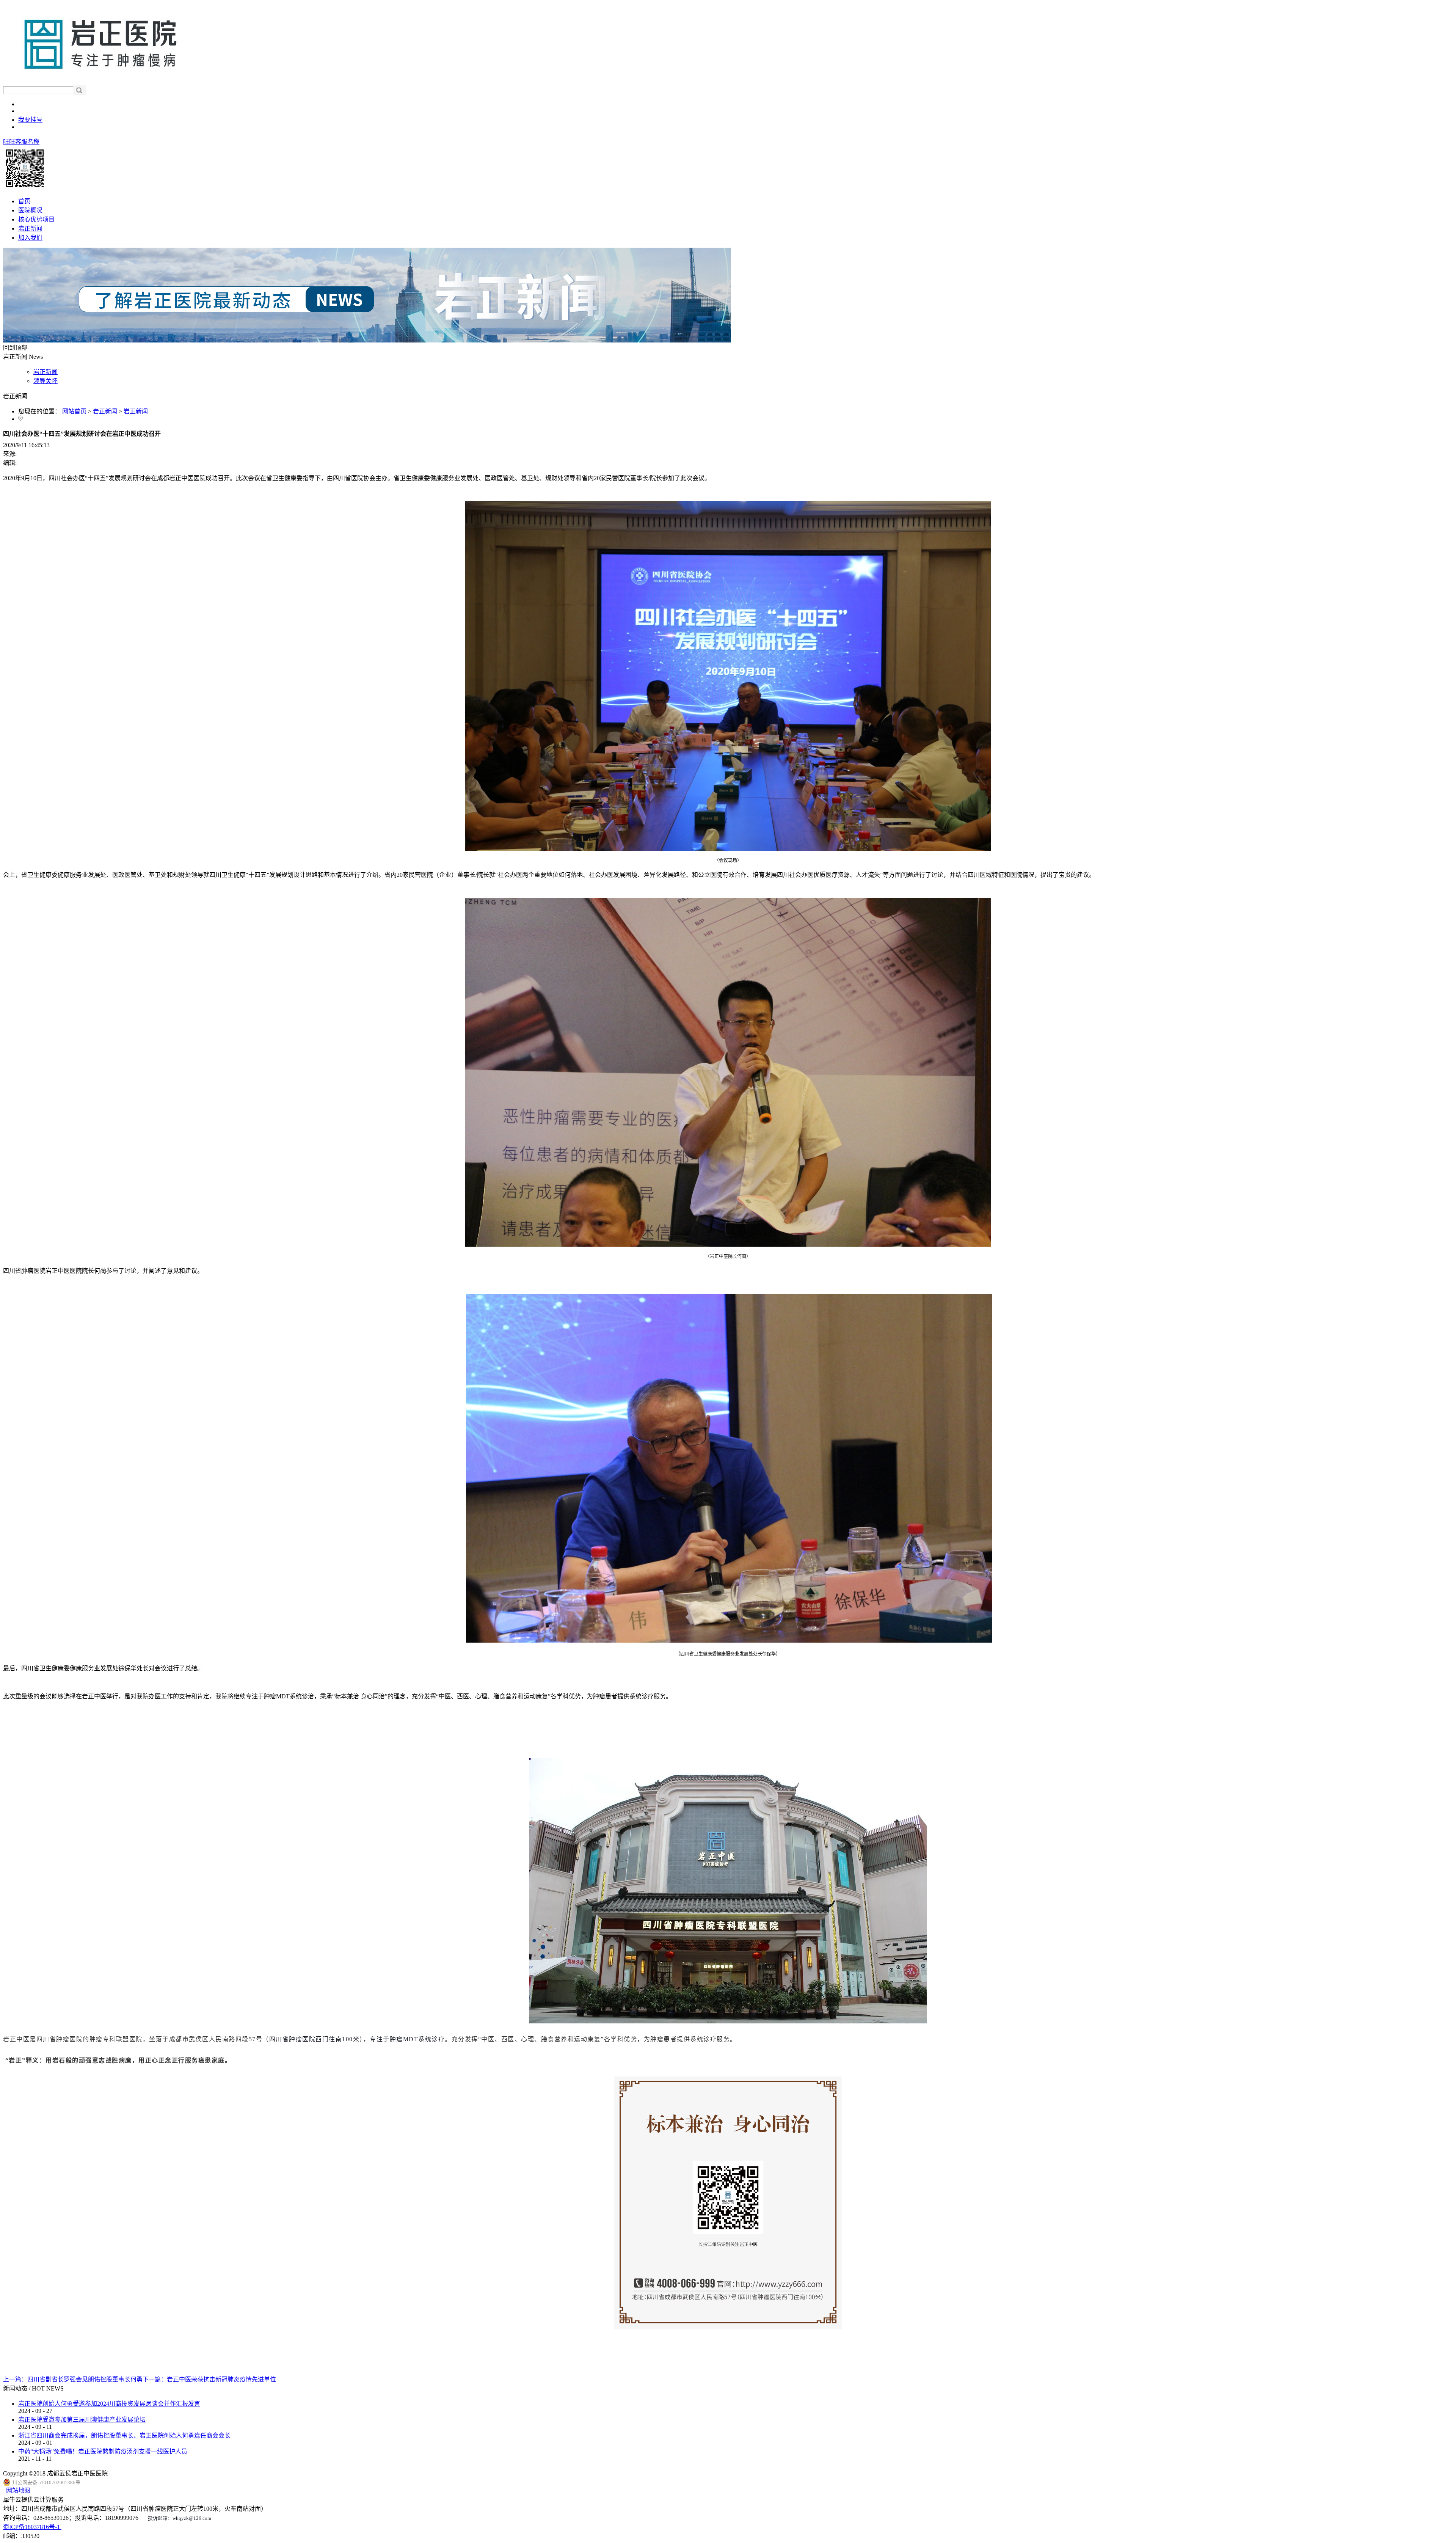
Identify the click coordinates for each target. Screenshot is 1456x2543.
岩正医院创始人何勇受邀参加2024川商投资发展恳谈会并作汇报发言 (109, 2404)
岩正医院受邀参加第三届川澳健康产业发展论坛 (82, 2420)
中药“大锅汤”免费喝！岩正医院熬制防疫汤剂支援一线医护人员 (103, 2451)
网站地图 (17, 2490)
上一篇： (73, 2379)
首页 (24, 201)
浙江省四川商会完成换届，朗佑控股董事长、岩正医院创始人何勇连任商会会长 (124, 2435)
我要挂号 (30, 120)
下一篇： (209, 2379)
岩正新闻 (105, 411)
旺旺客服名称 (21, 142)
